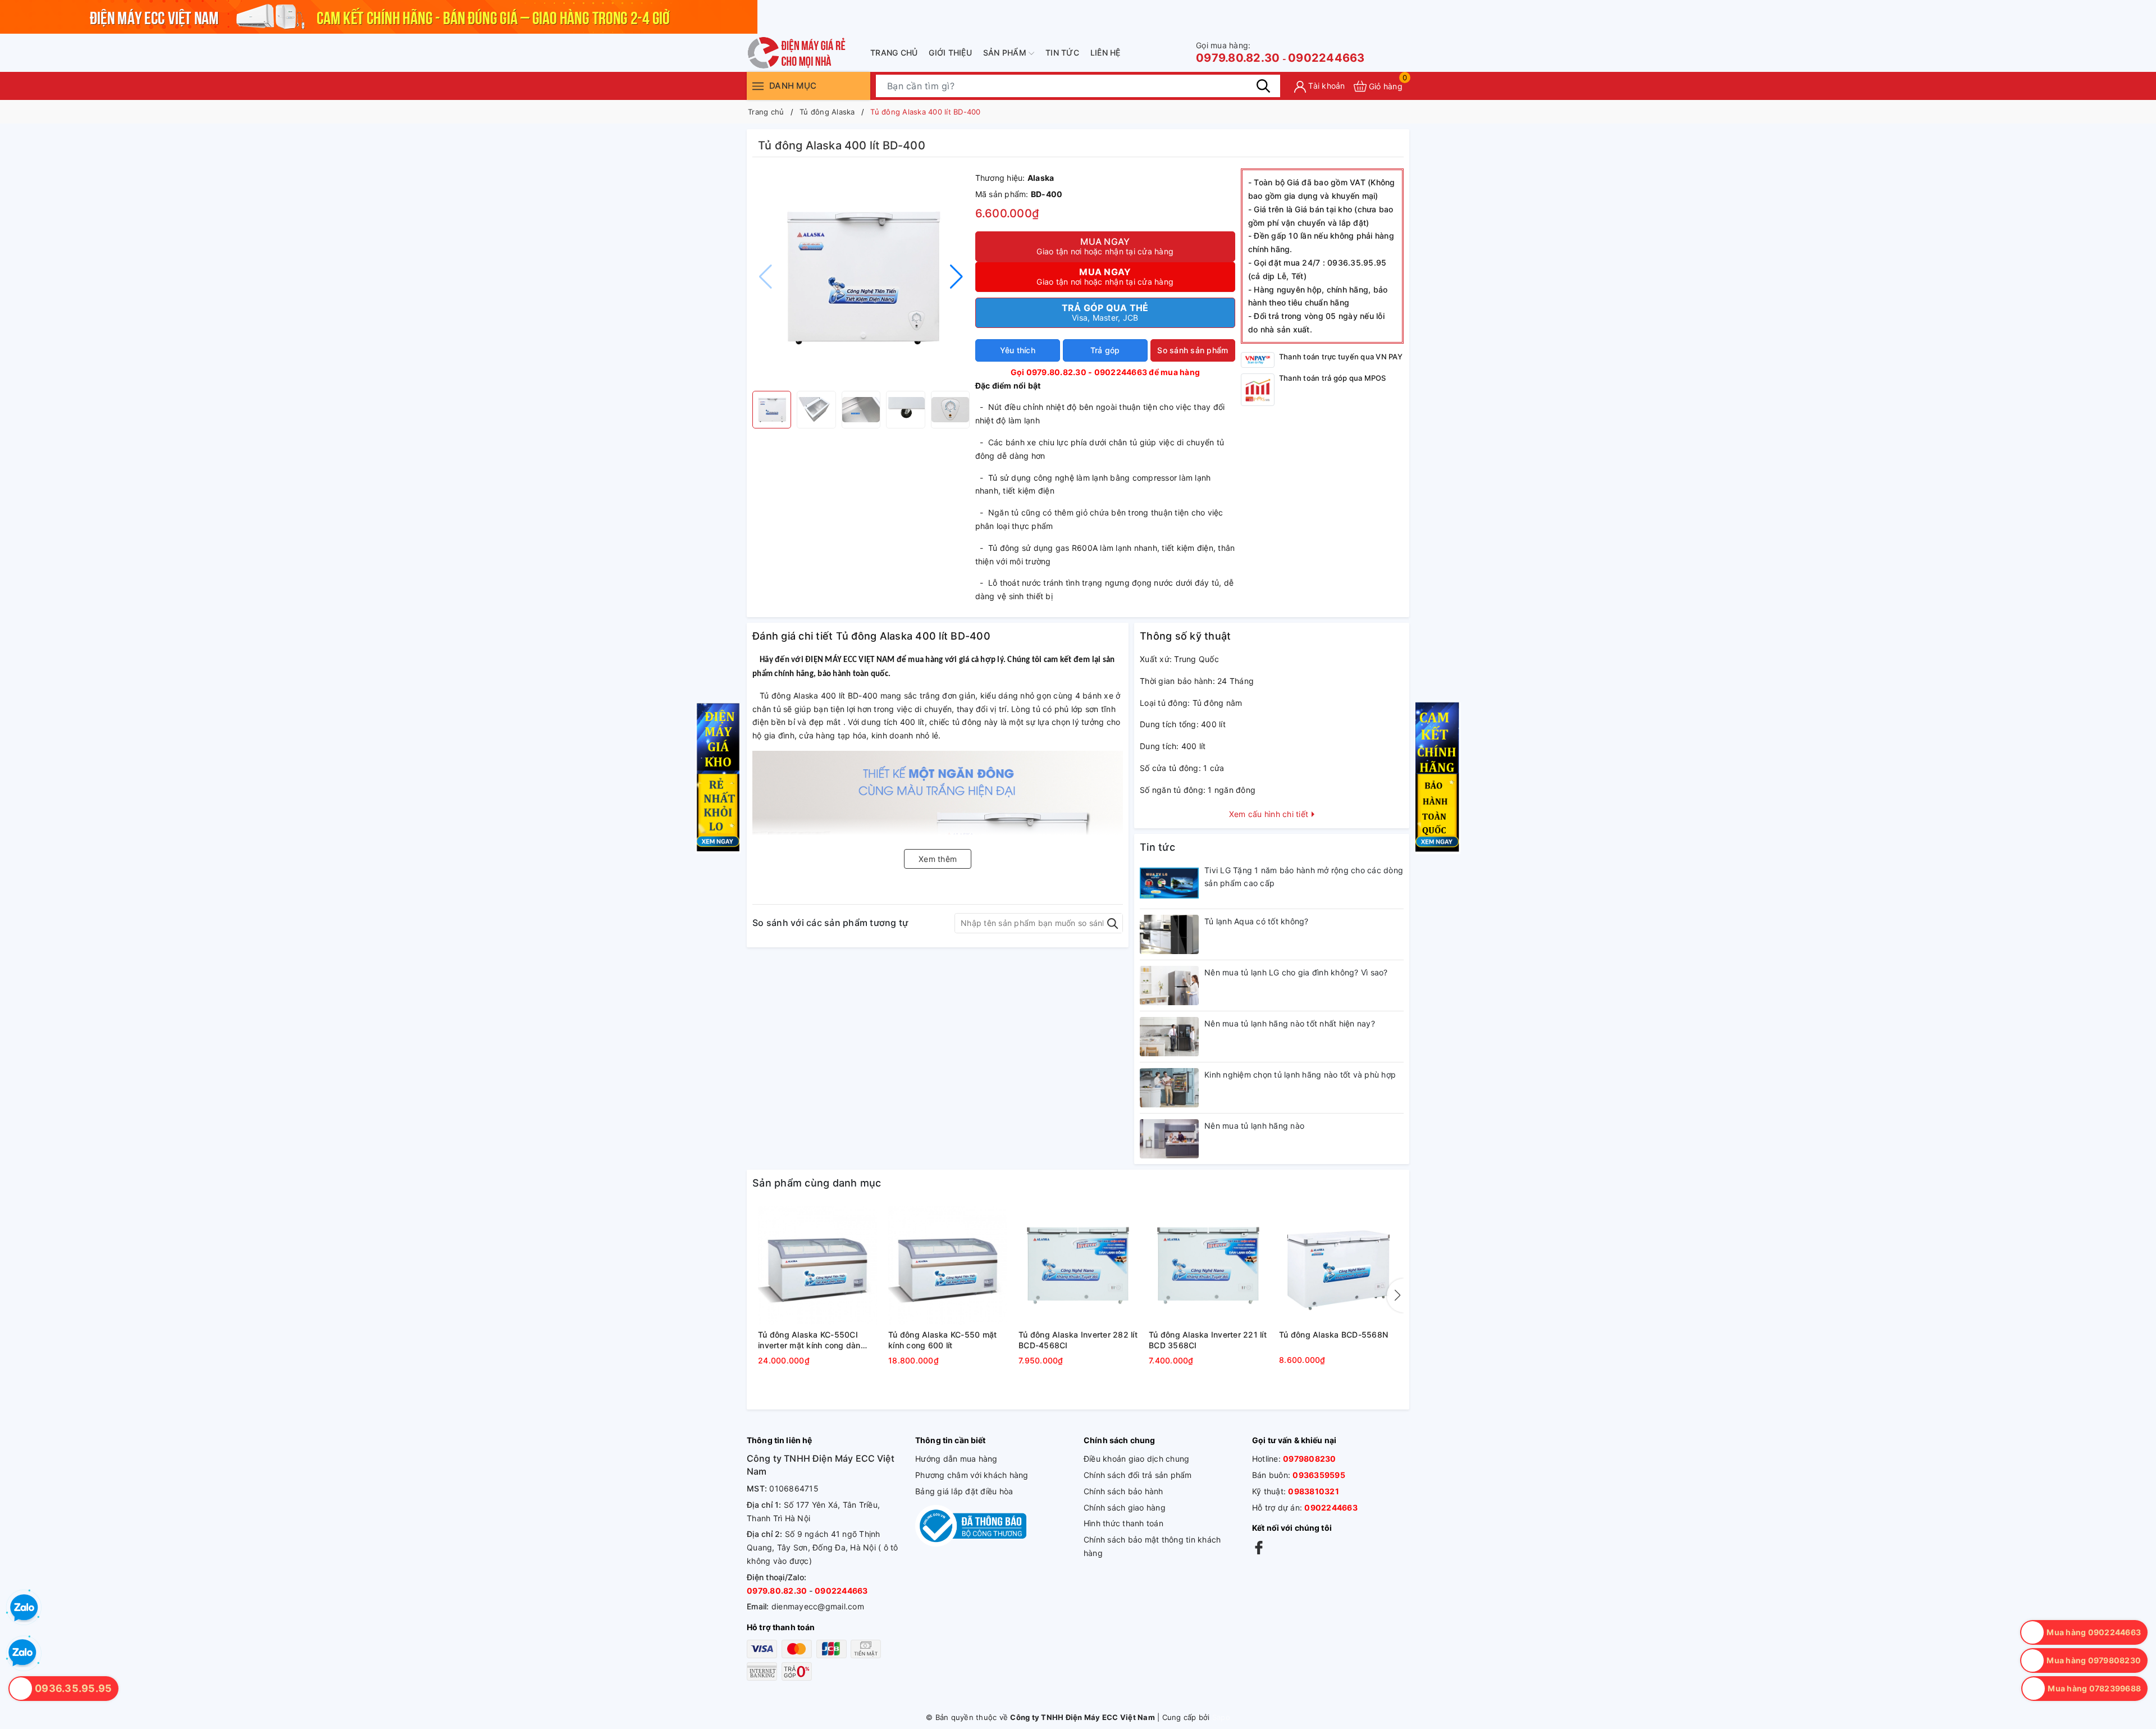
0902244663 (1326, 58)
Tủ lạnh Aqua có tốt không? (1257, 921)
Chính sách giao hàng (1125, 1507)
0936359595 (1319, 1475)
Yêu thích (1018, 350)
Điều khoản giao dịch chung (1137, 1459)
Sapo (1221, 1717)
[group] (861, 277)
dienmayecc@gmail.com (818, 1606)
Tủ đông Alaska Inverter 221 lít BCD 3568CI (1208, 1340)
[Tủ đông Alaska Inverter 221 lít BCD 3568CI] (1208, 1266)
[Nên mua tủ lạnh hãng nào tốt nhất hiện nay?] (1169, 1037)
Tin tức (1062, 53)
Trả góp (1105, 350)
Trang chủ (894, 53)
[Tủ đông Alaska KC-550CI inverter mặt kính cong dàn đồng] (817, 1266)
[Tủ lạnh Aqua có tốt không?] (1169, 934)
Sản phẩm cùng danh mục (817, 1183)
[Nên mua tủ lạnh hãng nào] (1169, 1139)
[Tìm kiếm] (1263, 86)
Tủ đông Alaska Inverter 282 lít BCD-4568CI (1078, 1340)
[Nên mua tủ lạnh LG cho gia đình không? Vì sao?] (1169, 986)
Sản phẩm (1006, 53)
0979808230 (1310, 1459)
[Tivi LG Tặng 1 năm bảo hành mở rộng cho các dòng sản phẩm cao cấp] (1169, 883)
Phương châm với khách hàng (972, 1475)
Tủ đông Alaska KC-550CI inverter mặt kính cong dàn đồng (809, 1340)
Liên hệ (1106, 53)
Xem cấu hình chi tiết (1270, 814)
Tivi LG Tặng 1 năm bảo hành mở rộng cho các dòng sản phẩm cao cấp (1304, 877)
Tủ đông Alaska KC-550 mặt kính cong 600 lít (942, 1340)
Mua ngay (1105, 246)
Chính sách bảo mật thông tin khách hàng (1152, 1546)
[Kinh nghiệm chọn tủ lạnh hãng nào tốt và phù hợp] (1169, 1088)
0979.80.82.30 (1238, 53)
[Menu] (758, 86)
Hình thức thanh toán (1123, 1523)
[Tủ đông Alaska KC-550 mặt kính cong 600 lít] (948, 1266)
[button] (956, 277)
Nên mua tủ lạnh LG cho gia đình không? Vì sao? (1296, 972)
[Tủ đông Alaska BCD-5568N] (1339, 1266)
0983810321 (1314, 1491)
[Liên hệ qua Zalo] (22, 1653)
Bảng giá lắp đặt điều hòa (964, 1491)
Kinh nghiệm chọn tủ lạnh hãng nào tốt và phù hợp (1300, 1075)
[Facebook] (1259, 1547)
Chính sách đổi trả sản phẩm (1138, 1475)
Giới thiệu (950, 53)
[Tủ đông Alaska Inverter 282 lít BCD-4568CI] (1078, 1266)
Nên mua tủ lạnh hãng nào (1254, 1126)
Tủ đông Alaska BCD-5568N (1333, 1335)
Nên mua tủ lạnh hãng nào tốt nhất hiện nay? (1290, 1023)
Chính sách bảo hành (1123, 1491)
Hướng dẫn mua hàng (956, 1459)
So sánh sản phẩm (1193, 350)
